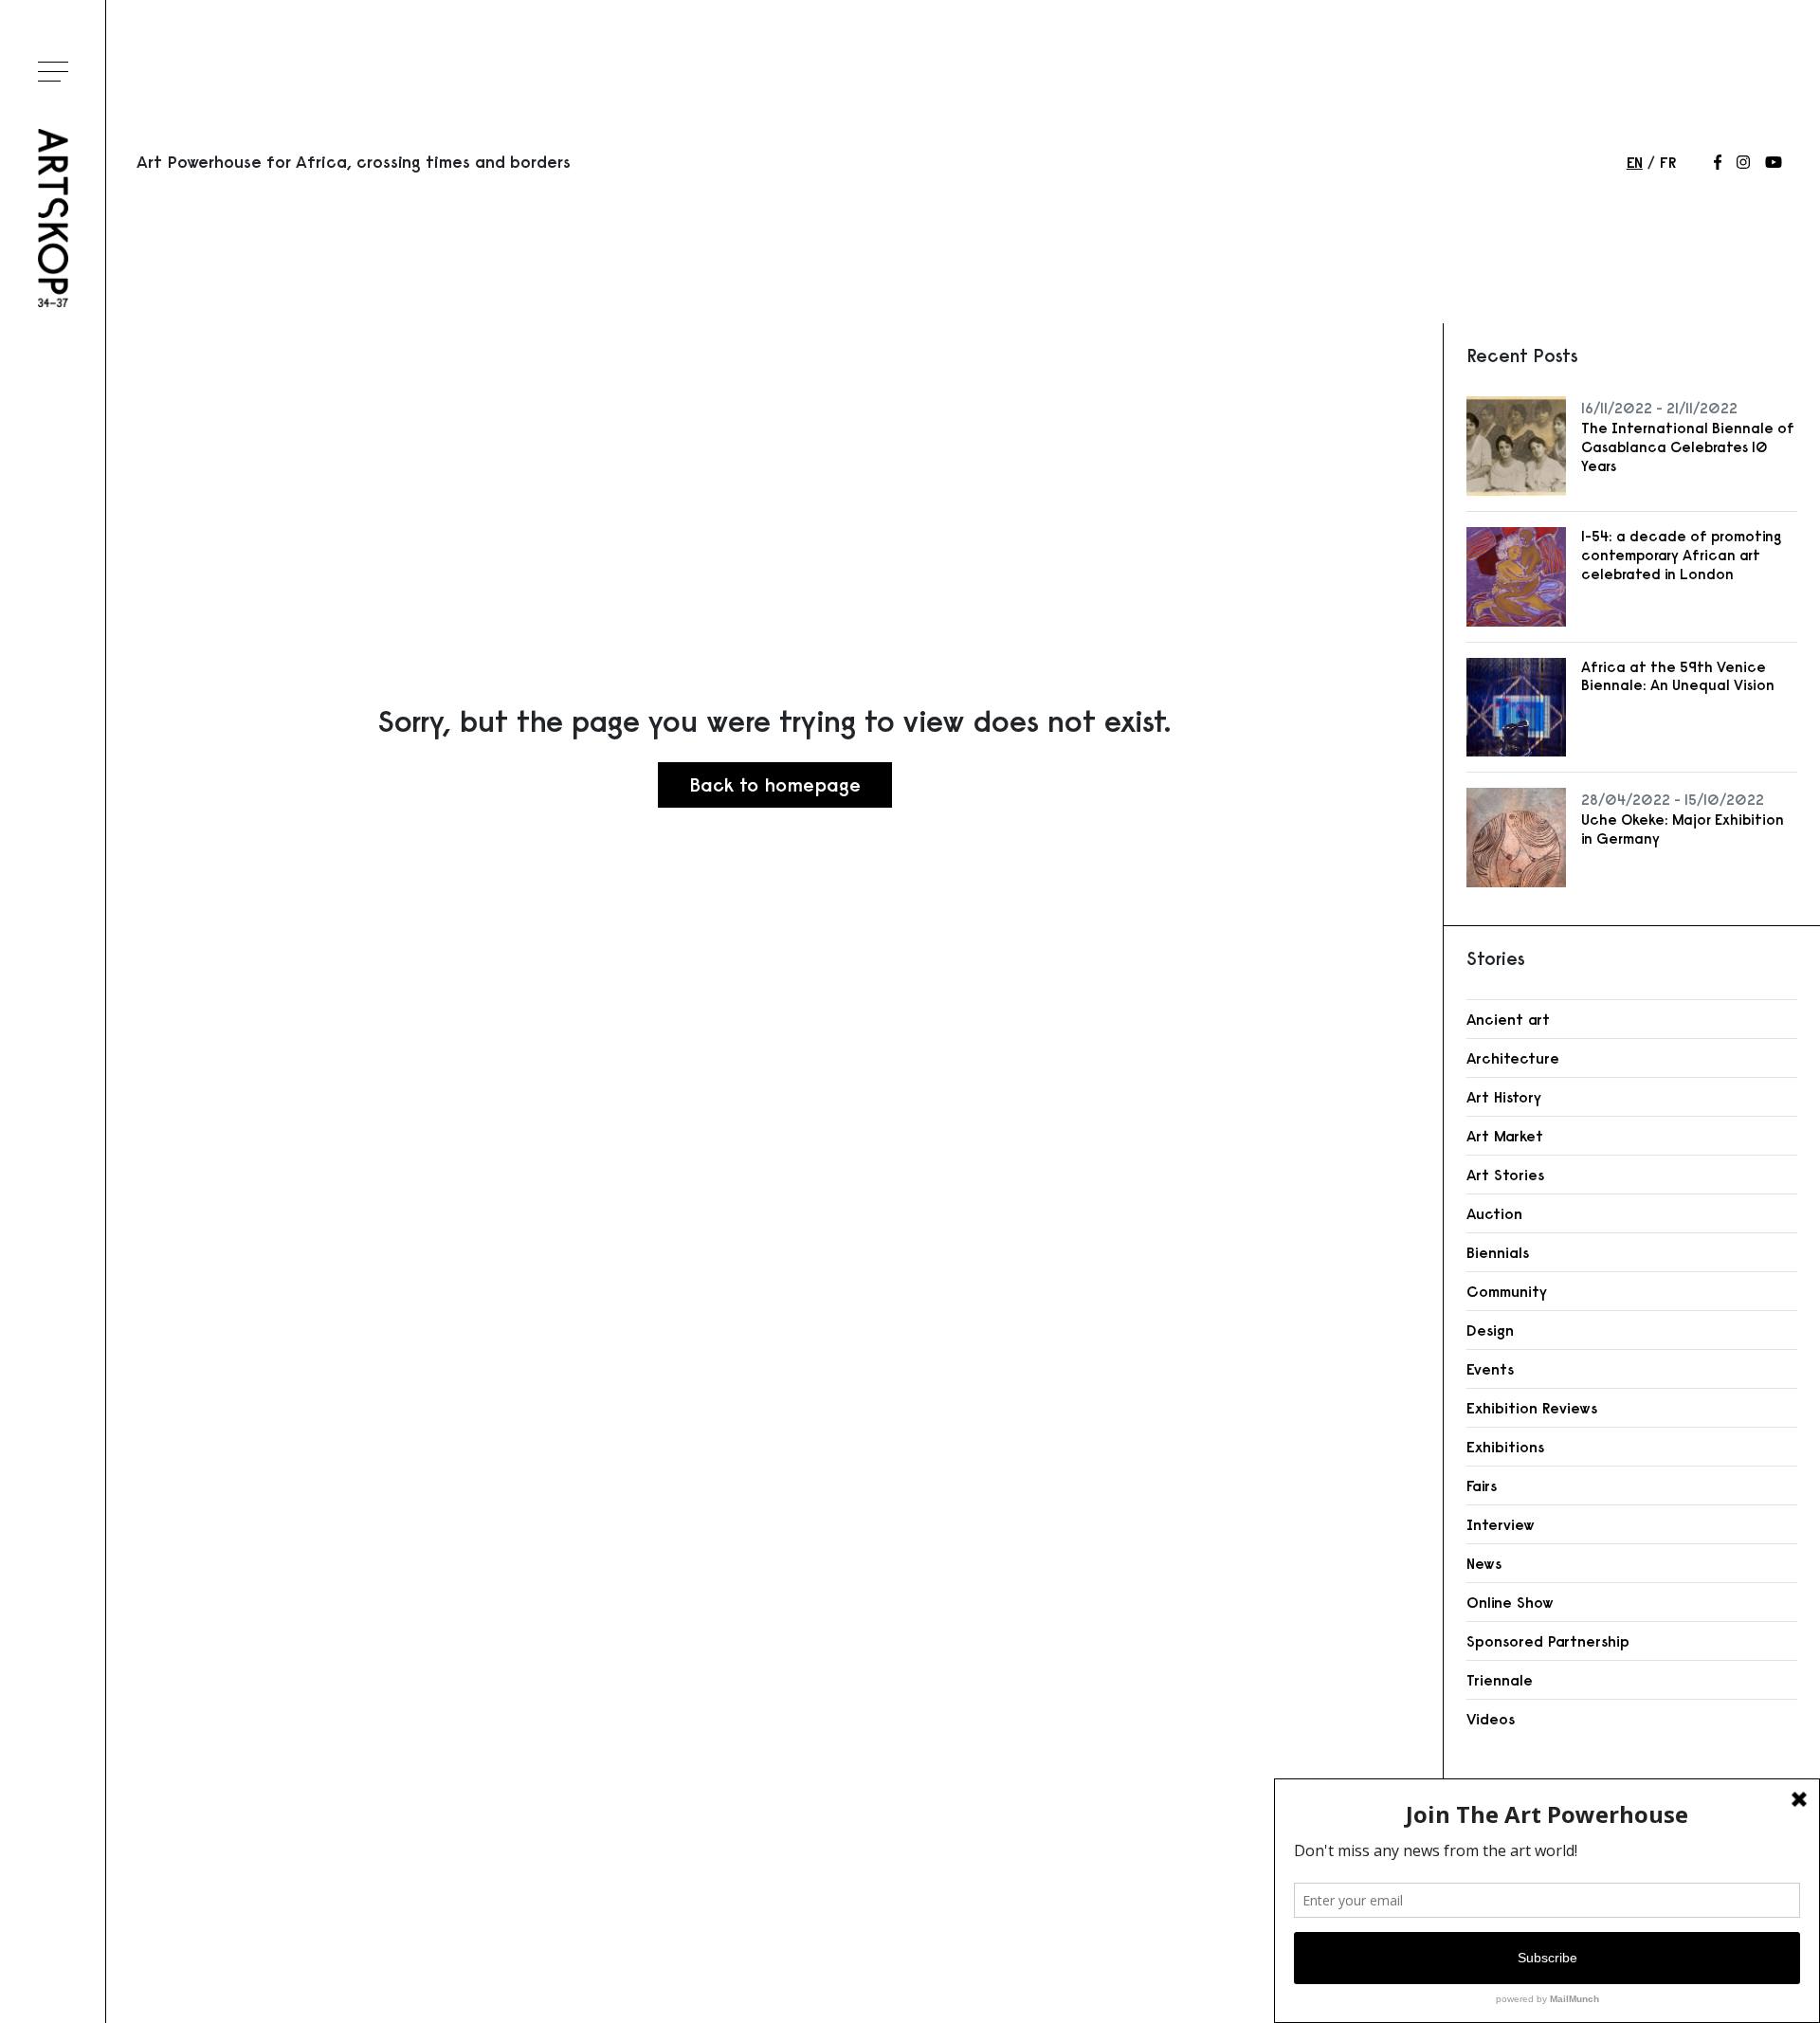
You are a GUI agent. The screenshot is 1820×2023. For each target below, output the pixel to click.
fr (1668, 162)
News (1484, 1563)
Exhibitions (1505, 1447)
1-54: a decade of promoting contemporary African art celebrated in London (1681, 555)
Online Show (1510, 1602)
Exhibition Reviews (1532, 1408)
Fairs (1482, 1485)
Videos (1491, 1719)
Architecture (1513, 1058)
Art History (1504, 1097)
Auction (1494, 1213)
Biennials (1498, 1252)
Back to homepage (775, 784)
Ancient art (1508, 1019)
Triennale (1500, 1680)
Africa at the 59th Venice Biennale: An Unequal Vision (1678, 676)
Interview (1501, 1524)
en (1635, 162)
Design (1490, 1330)
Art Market (1505, 1136)
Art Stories (1505, 1175)
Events (1490, 1369)
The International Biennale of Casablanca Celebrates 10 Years (1688, 447)
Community (1507, 1291)
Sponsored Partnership (1548, 1641)
